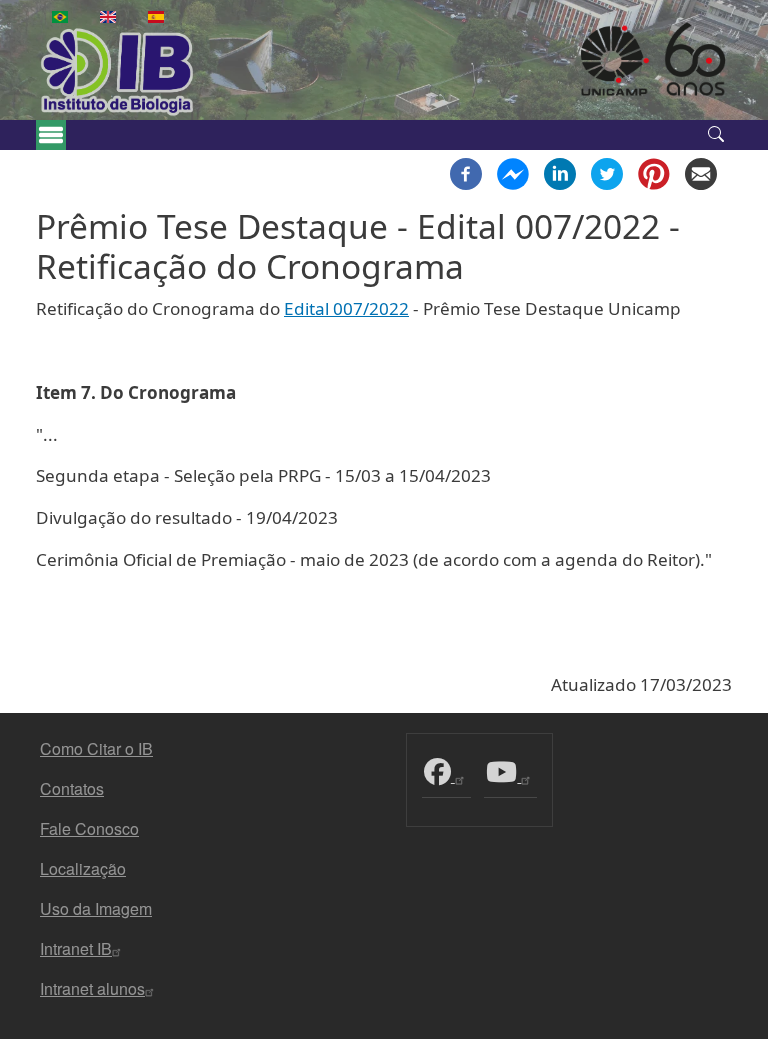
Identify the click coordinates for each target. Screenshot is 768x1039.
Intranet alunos (92, 988)
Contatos (72, 788)
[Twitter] (607, 172)
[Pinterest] (654, 172)
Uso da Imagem (96, 908)
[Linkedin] (560, 172)
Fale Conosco (89, 828)
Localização (83, 868)
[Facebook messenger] (513, 172)
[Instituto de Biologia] (140, 72)
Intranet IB (76, 948)
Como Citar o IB (96, 748)
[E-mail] (701, 172)
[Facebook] (466, 172)
